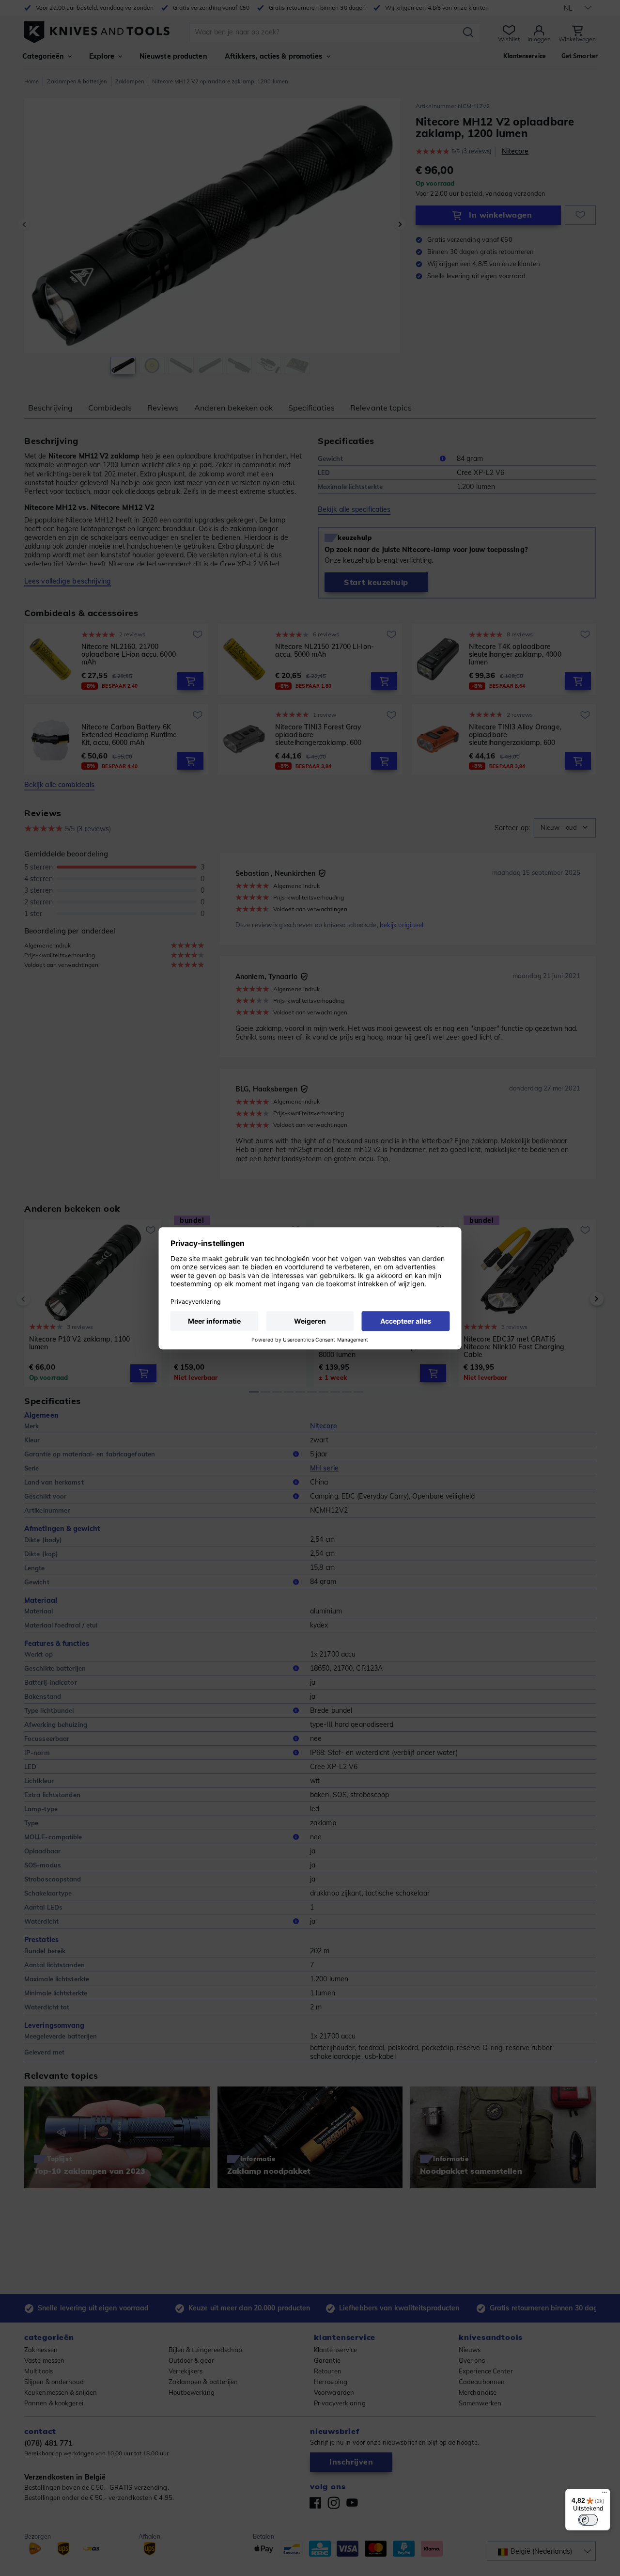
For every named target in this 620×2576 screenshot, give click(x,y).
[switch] (588, 2520)
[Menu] (604, 2495)
